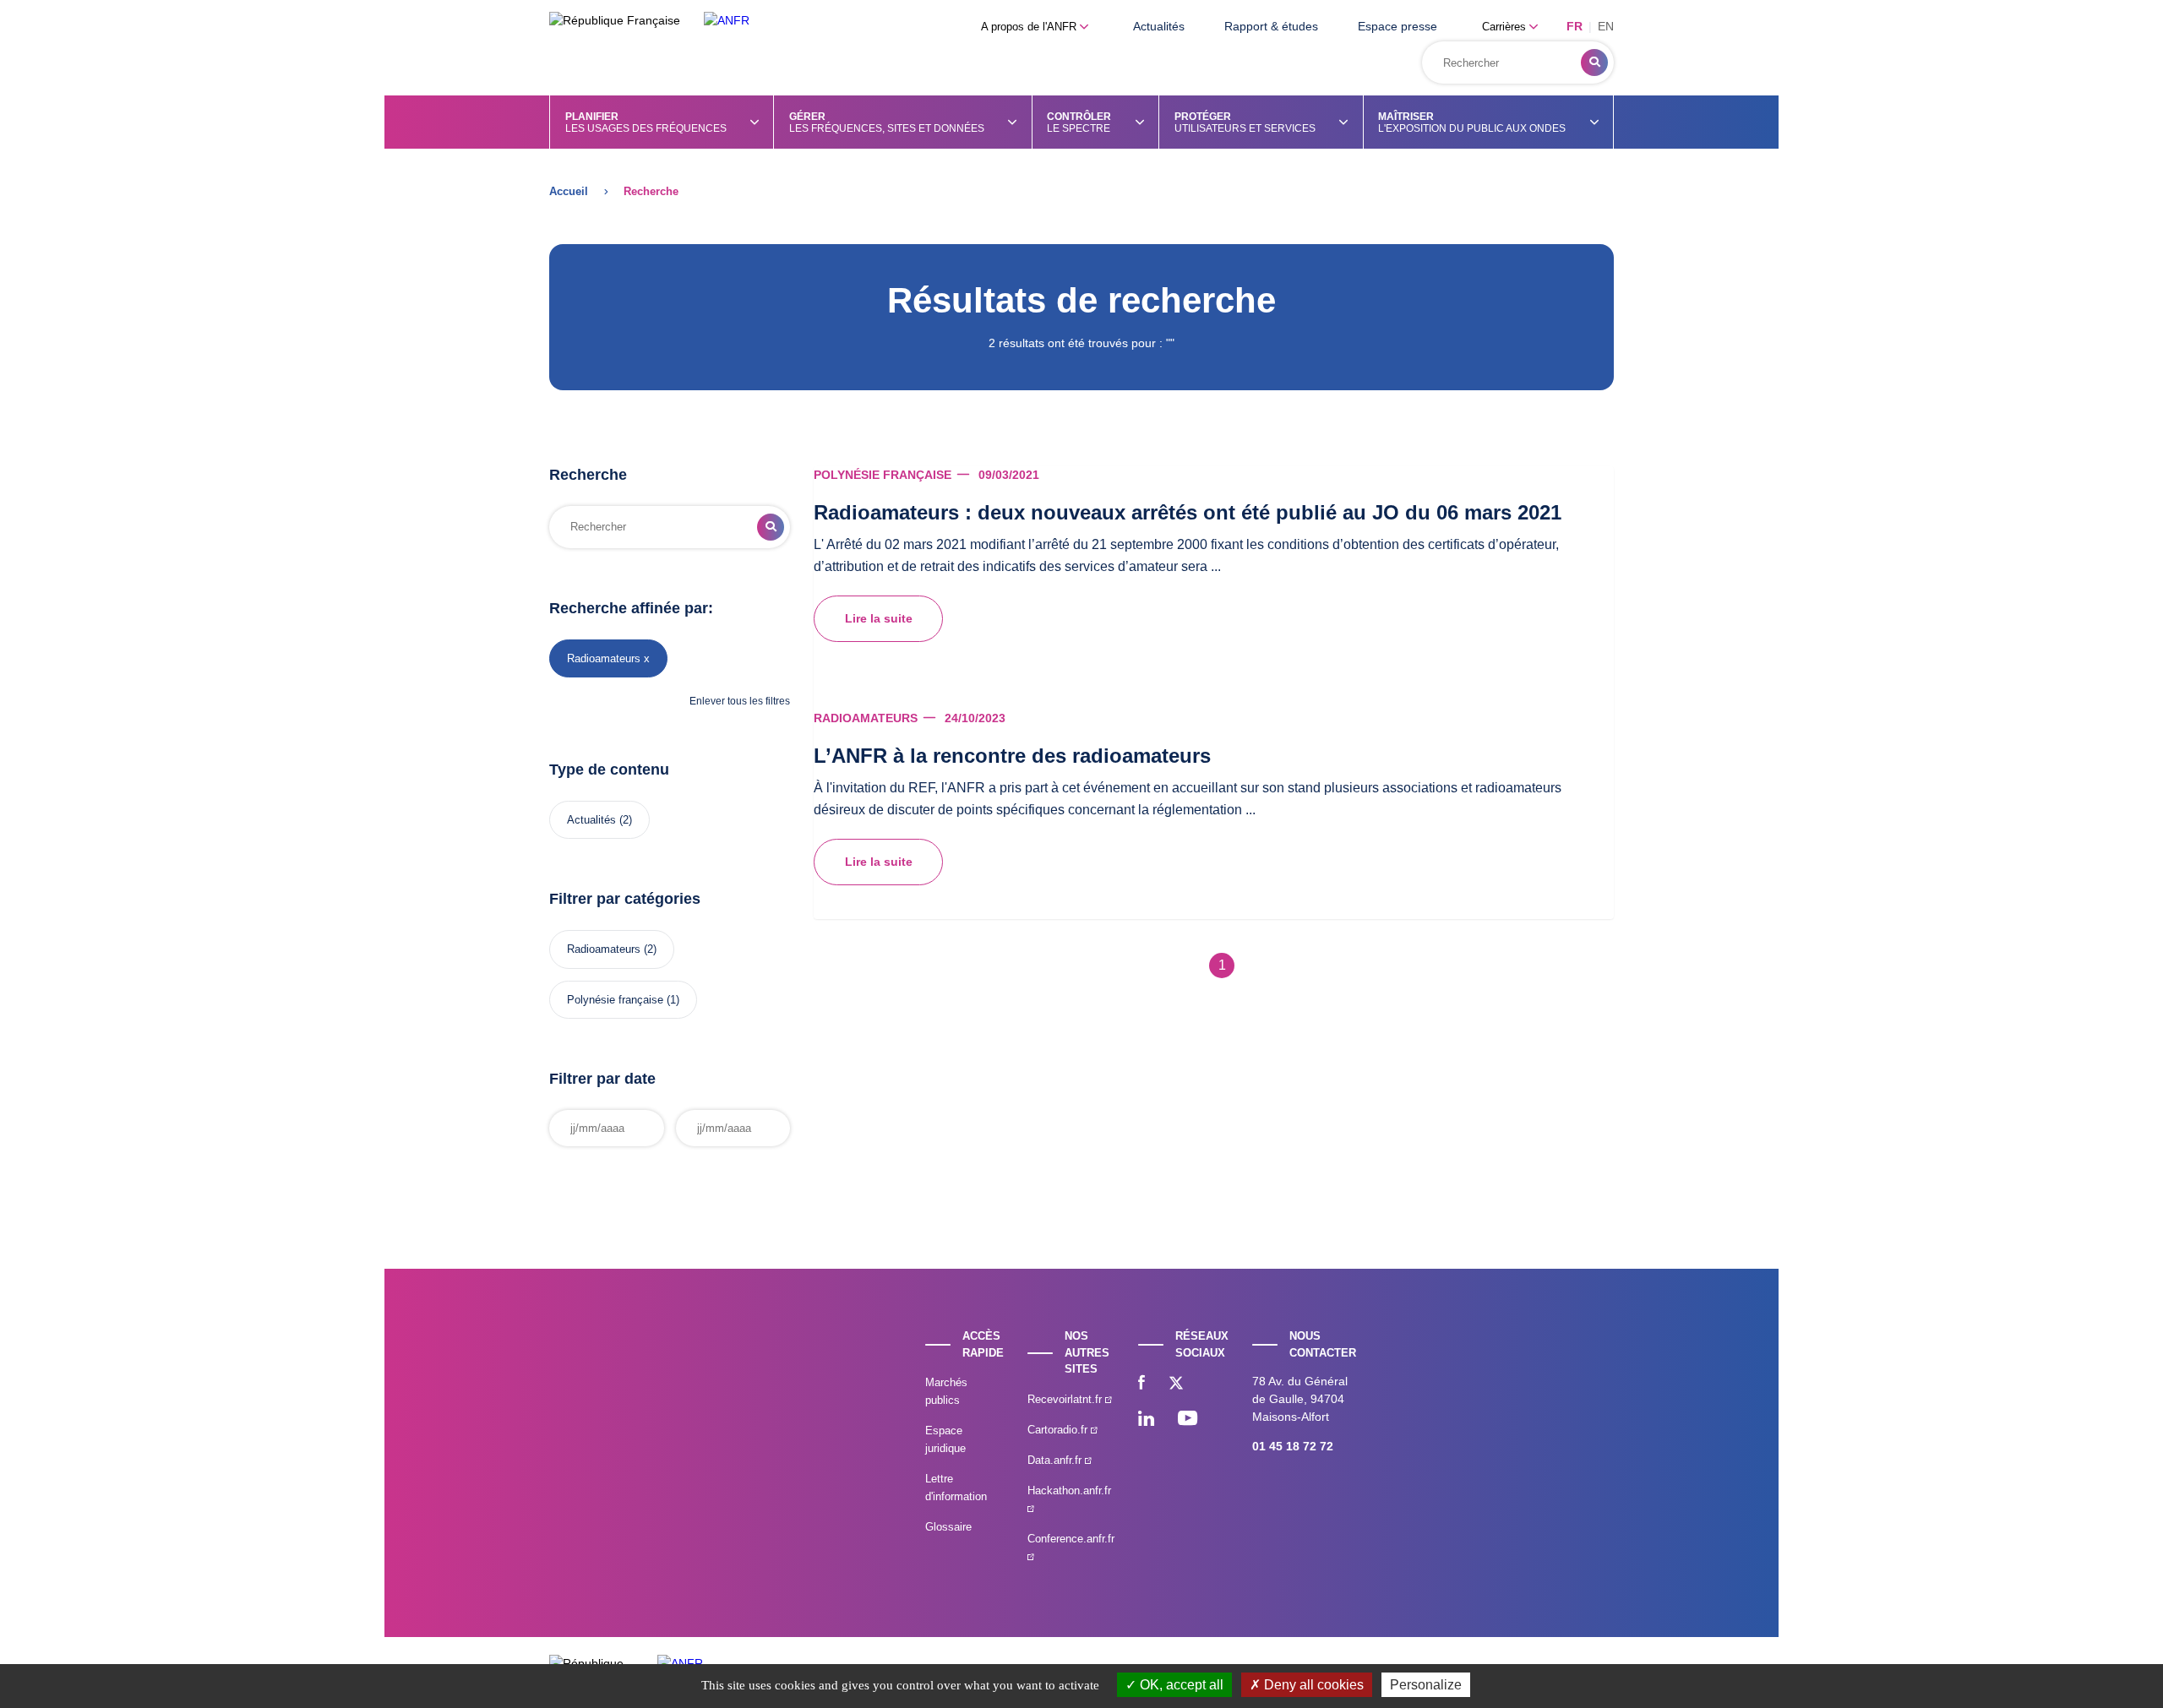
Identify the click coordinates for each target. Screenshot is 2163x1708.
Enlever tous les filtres (740, 701)
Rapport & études (1271, 26)
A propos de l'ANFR (1030, 27)
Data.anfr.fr (1056, 1460)
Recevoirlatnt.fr (1066, 1399)
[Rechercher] (1594, 63)
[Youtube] (1188, 1420)
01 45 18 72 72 (1293, 1446)
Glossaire (948, 1527)
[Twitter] (1176, 1384)
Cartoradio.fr (1059, 1430)
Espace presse (1398, 26)
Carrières (1506, 27)
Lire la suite (879, 618)
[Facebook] (1141, 1384)
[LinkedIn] (1146, 1420)
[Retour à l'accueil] (727, 21)
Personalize (1426, 1685)
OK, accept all (1180, 1685)
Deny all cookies (1312, 1685)
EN (1606, 26)
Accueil (569, 191)
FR (1575, 26)
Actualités (1159, 26)
